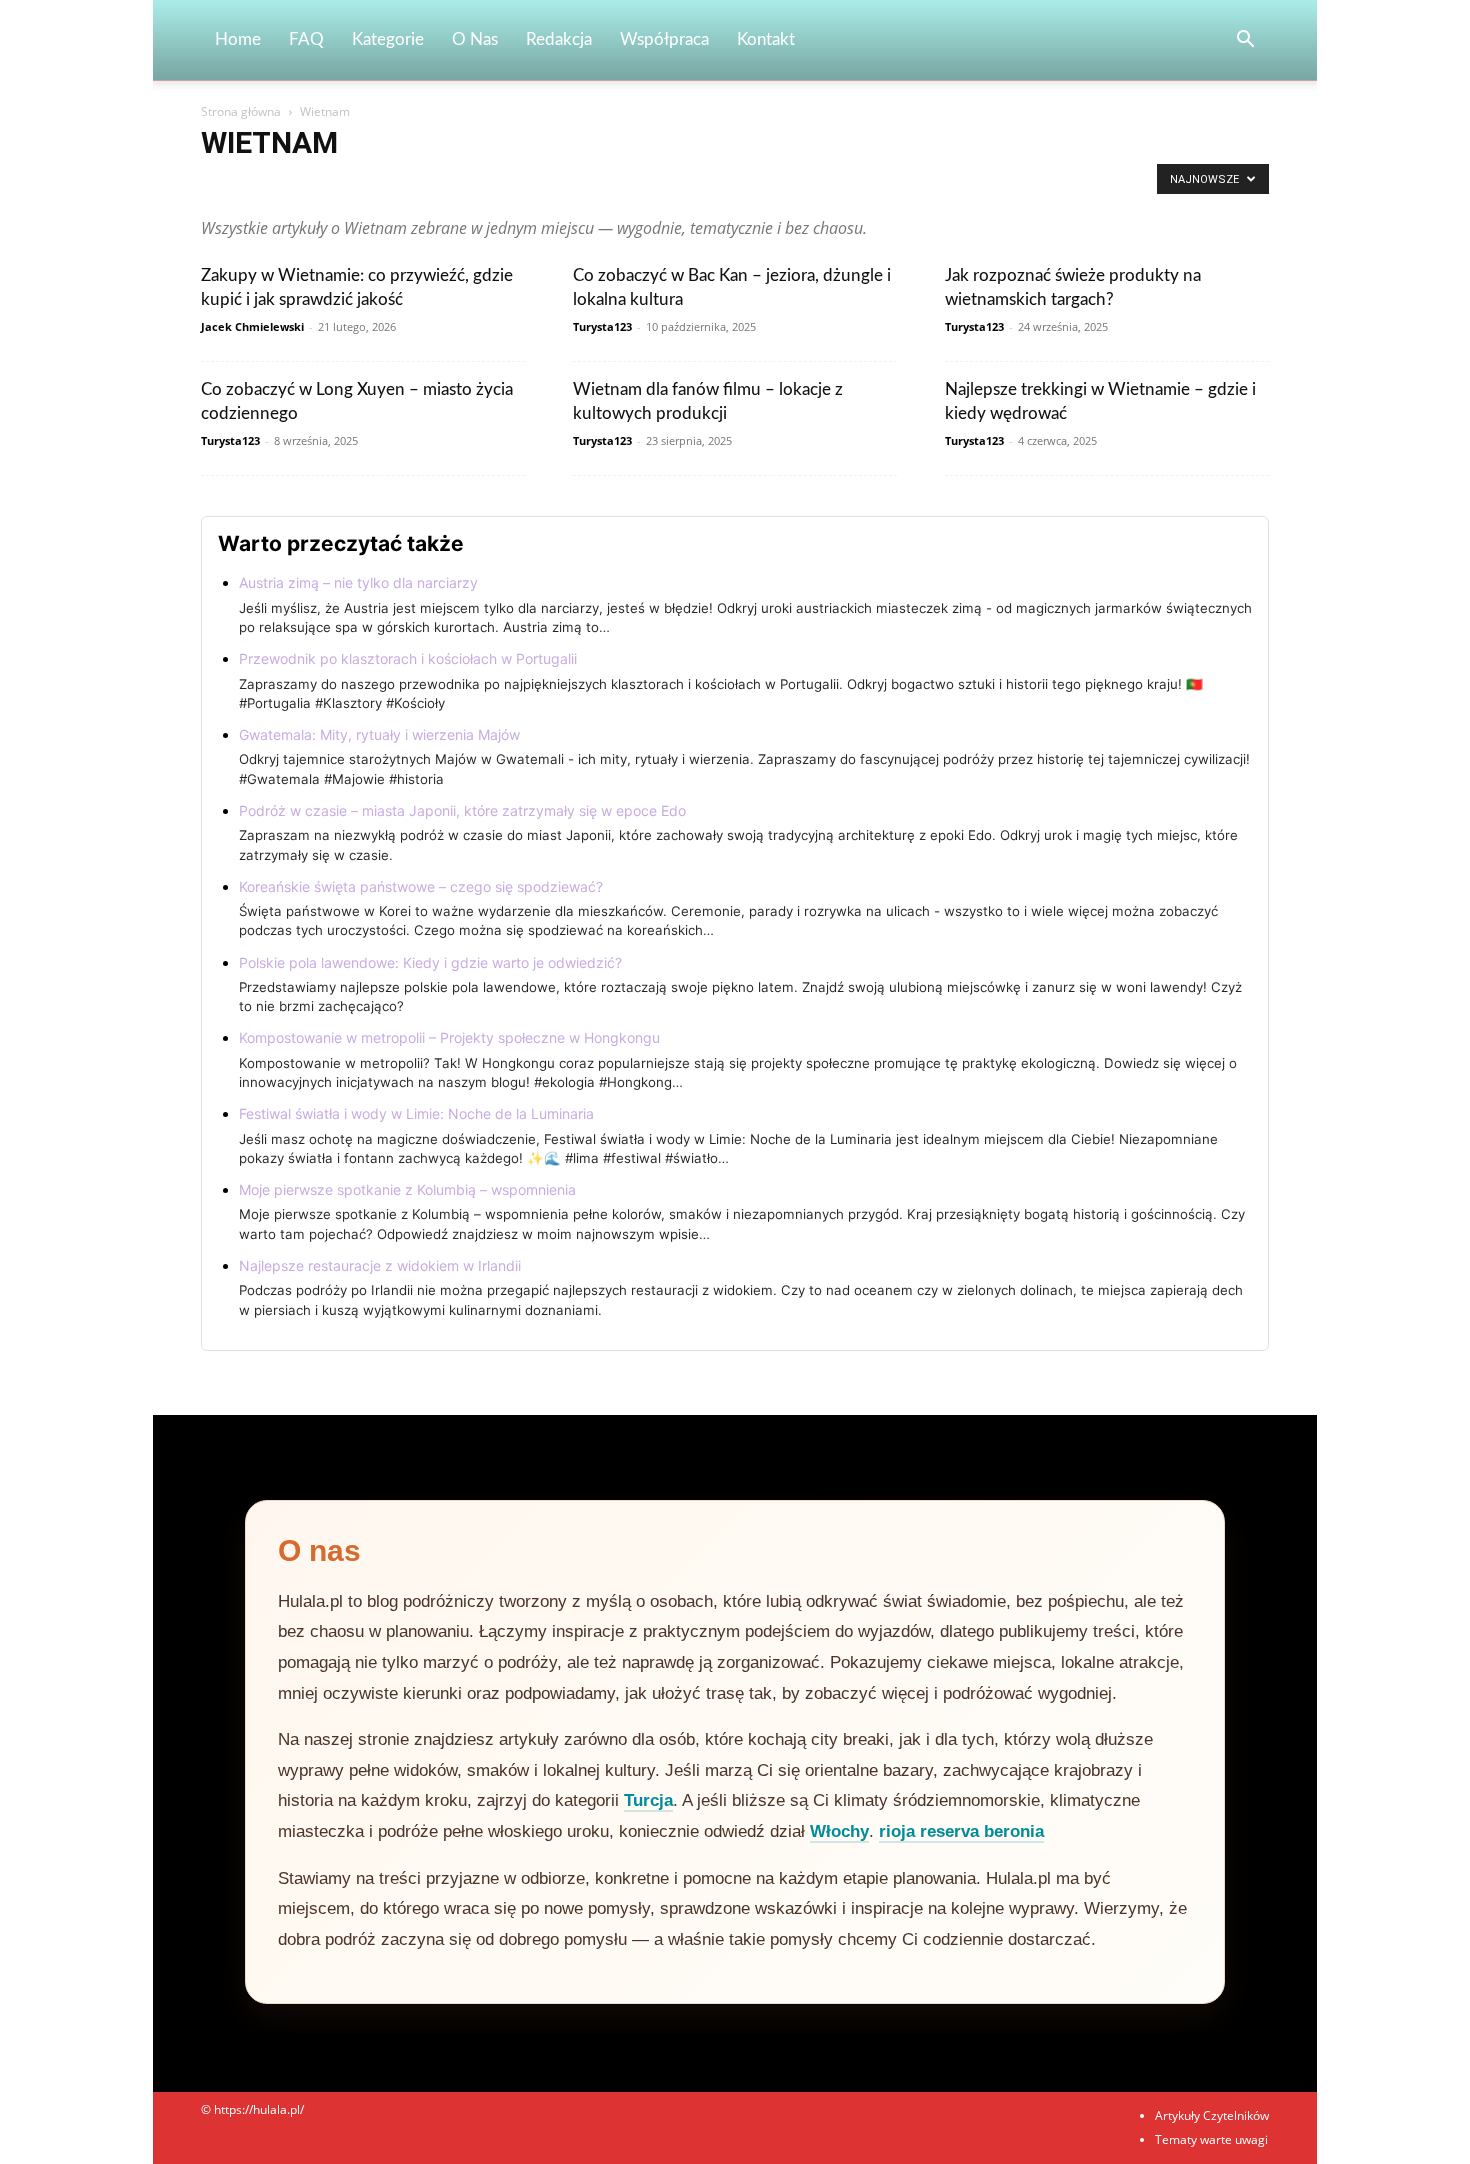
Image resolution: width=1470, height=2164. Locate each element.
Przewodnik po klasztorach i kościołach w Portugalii (408, 658)
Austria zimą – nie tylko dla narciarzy (358, 582)
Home (238, 39)
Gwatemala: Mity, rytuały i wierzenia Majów (379, 734)
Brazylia (665, 184)
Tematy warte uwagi (1211, 2139)
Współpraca (664, 39)
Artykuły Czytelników (446, 184)
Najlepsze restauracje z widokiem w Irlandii (380, 1265)
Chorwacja (784, 184)
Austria (606, 184)
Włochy (839, 1831)
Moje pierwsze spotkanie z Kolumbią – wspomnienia (407, 1189)
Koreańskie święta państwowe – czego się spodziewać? (421, 886)
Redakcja (559, 39)
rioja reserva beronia (961, 1831)
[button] (1245, 41)
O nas (475, 39)
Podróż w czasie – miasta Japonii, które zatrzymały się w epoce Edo (462, 810)
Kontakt (766, 39)
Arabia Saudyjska (253, 184)
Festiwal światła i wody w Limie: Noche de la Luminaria (416, 1113)
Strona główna (241, 111)
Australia (544, 184)
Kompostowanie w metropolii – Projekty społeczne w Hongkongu (449, 1037)
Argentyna (344, 184)
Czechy (850, 184)
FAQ (306, 39)
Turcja (648, 1800)
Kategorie (388, 39)
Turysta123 (602, 326)
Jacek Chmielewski (252, 326)
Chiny (721, 184)
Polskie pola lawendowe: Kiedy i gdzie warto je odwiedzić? (430, 962)
